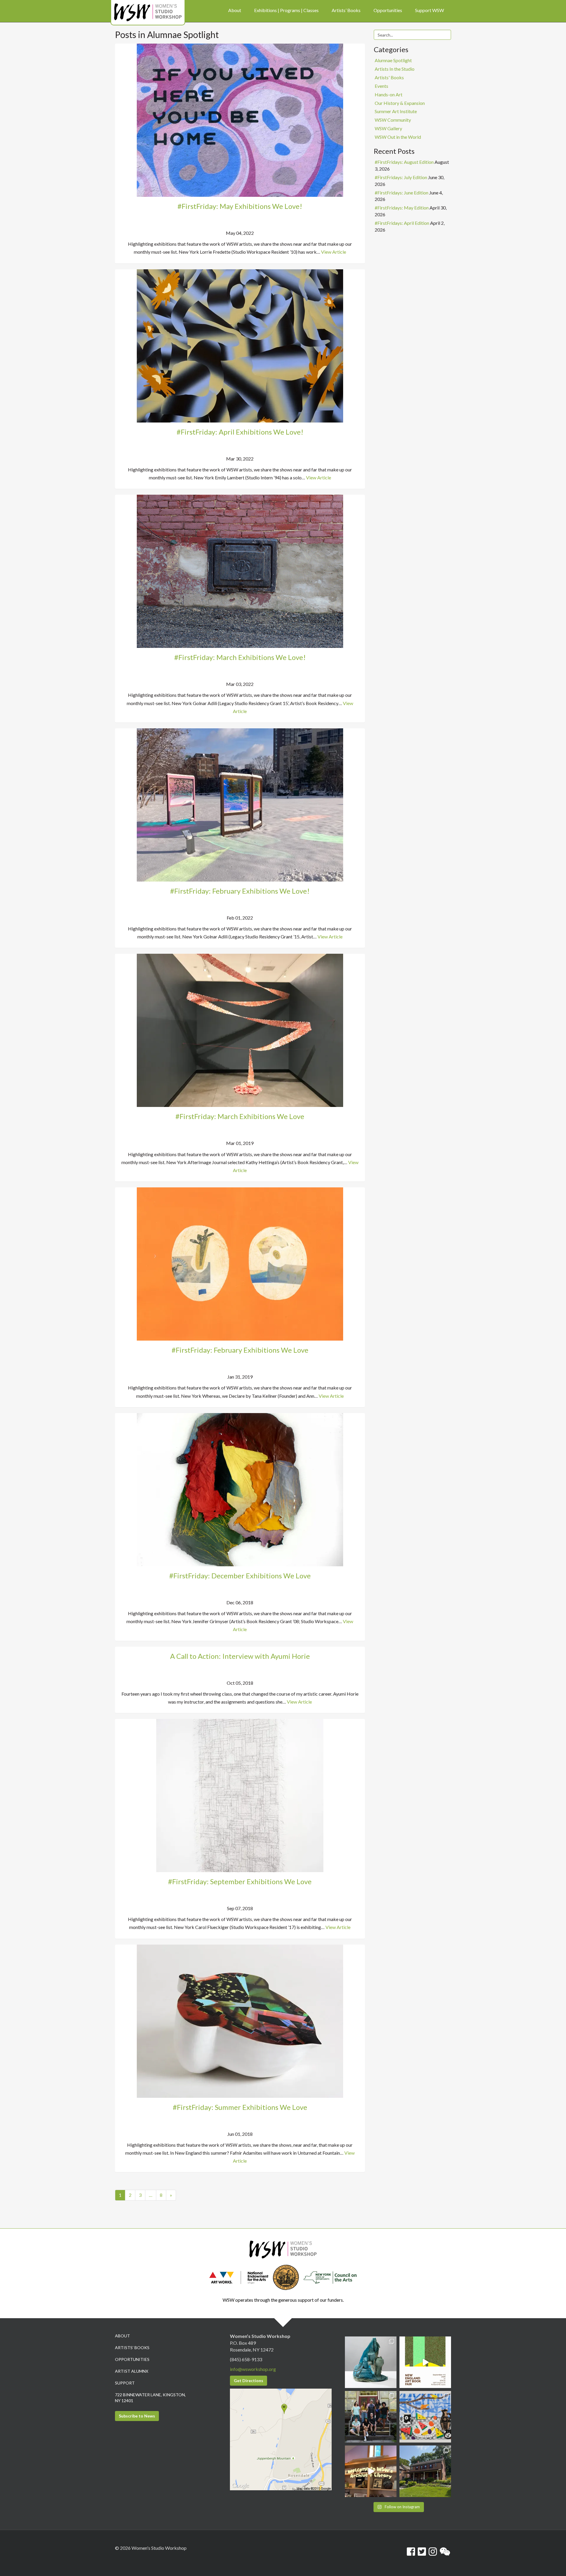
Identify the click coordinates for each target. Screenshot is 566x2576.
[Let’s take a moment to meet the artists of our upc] (371, 2362)
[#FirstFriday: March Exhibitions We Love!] (240, 571)
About (122, 2336)
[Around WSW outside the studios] (425, 2471)
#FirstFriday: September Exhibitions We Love (240, 1881)
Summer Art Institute (396, 111)
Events (381, 86)
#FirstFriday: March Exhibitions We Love (240, 1116)
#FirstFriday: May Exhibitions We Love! (240, 206)
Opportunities (132, 2359)
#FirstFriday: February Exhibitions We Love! (240, 891)
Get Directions (249, 2381)
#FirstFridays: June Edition (402, 193)
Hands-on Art (389, 94)
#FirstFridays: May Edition (402, 208)
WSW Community (393, 120)
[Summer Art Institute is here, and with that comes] (425, 2417)
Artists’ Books (132, 2348)
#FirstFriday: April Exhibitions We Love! (240, 432)
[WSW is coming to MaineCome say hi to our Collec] (425, 2362)
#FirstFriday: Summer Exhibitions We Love (240, 2107)
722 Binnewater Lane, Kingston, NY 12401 (150, 2398)
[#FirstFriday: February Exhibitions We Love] (240, 1263)
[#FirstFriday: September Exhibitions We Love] (240, 1795)
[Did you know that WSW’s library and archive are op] (371, 2471)
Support (125, 2383)
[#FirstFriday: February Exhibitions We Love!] (240, 804)
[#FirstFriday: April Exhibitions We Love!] (240, 345)
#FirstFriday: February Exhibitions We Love (240, 1350)
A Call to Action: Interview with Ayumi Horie (240, 1656)
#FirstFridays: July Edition (401, 177)
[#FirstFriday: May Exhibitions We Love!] (240, 119)
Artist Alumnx (132, 2371)
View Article (334, 252)
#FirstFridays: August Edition (404, 162)
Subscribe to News (137, 2416)
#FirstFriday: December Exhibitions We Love (240, 1576)
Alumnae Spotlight (393, 60)
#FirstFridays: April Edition (402, 223)
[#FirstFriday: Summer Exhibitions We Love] (240, 2020)
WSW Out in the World (398, 137)
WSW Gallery (388, 128)
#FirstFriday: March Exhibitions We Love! (240, 657)
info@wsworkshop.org (253, 2369)
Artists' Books (389, 77)
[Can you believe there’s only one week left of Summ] (371, 2417)
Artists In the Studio (395, 69)
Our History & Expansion (400, 103)
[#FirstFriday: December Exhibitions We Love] (240, 1489)
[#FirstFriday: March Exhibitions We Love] (240, 1030)
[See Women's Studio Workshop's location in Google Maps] (281, 2439)
